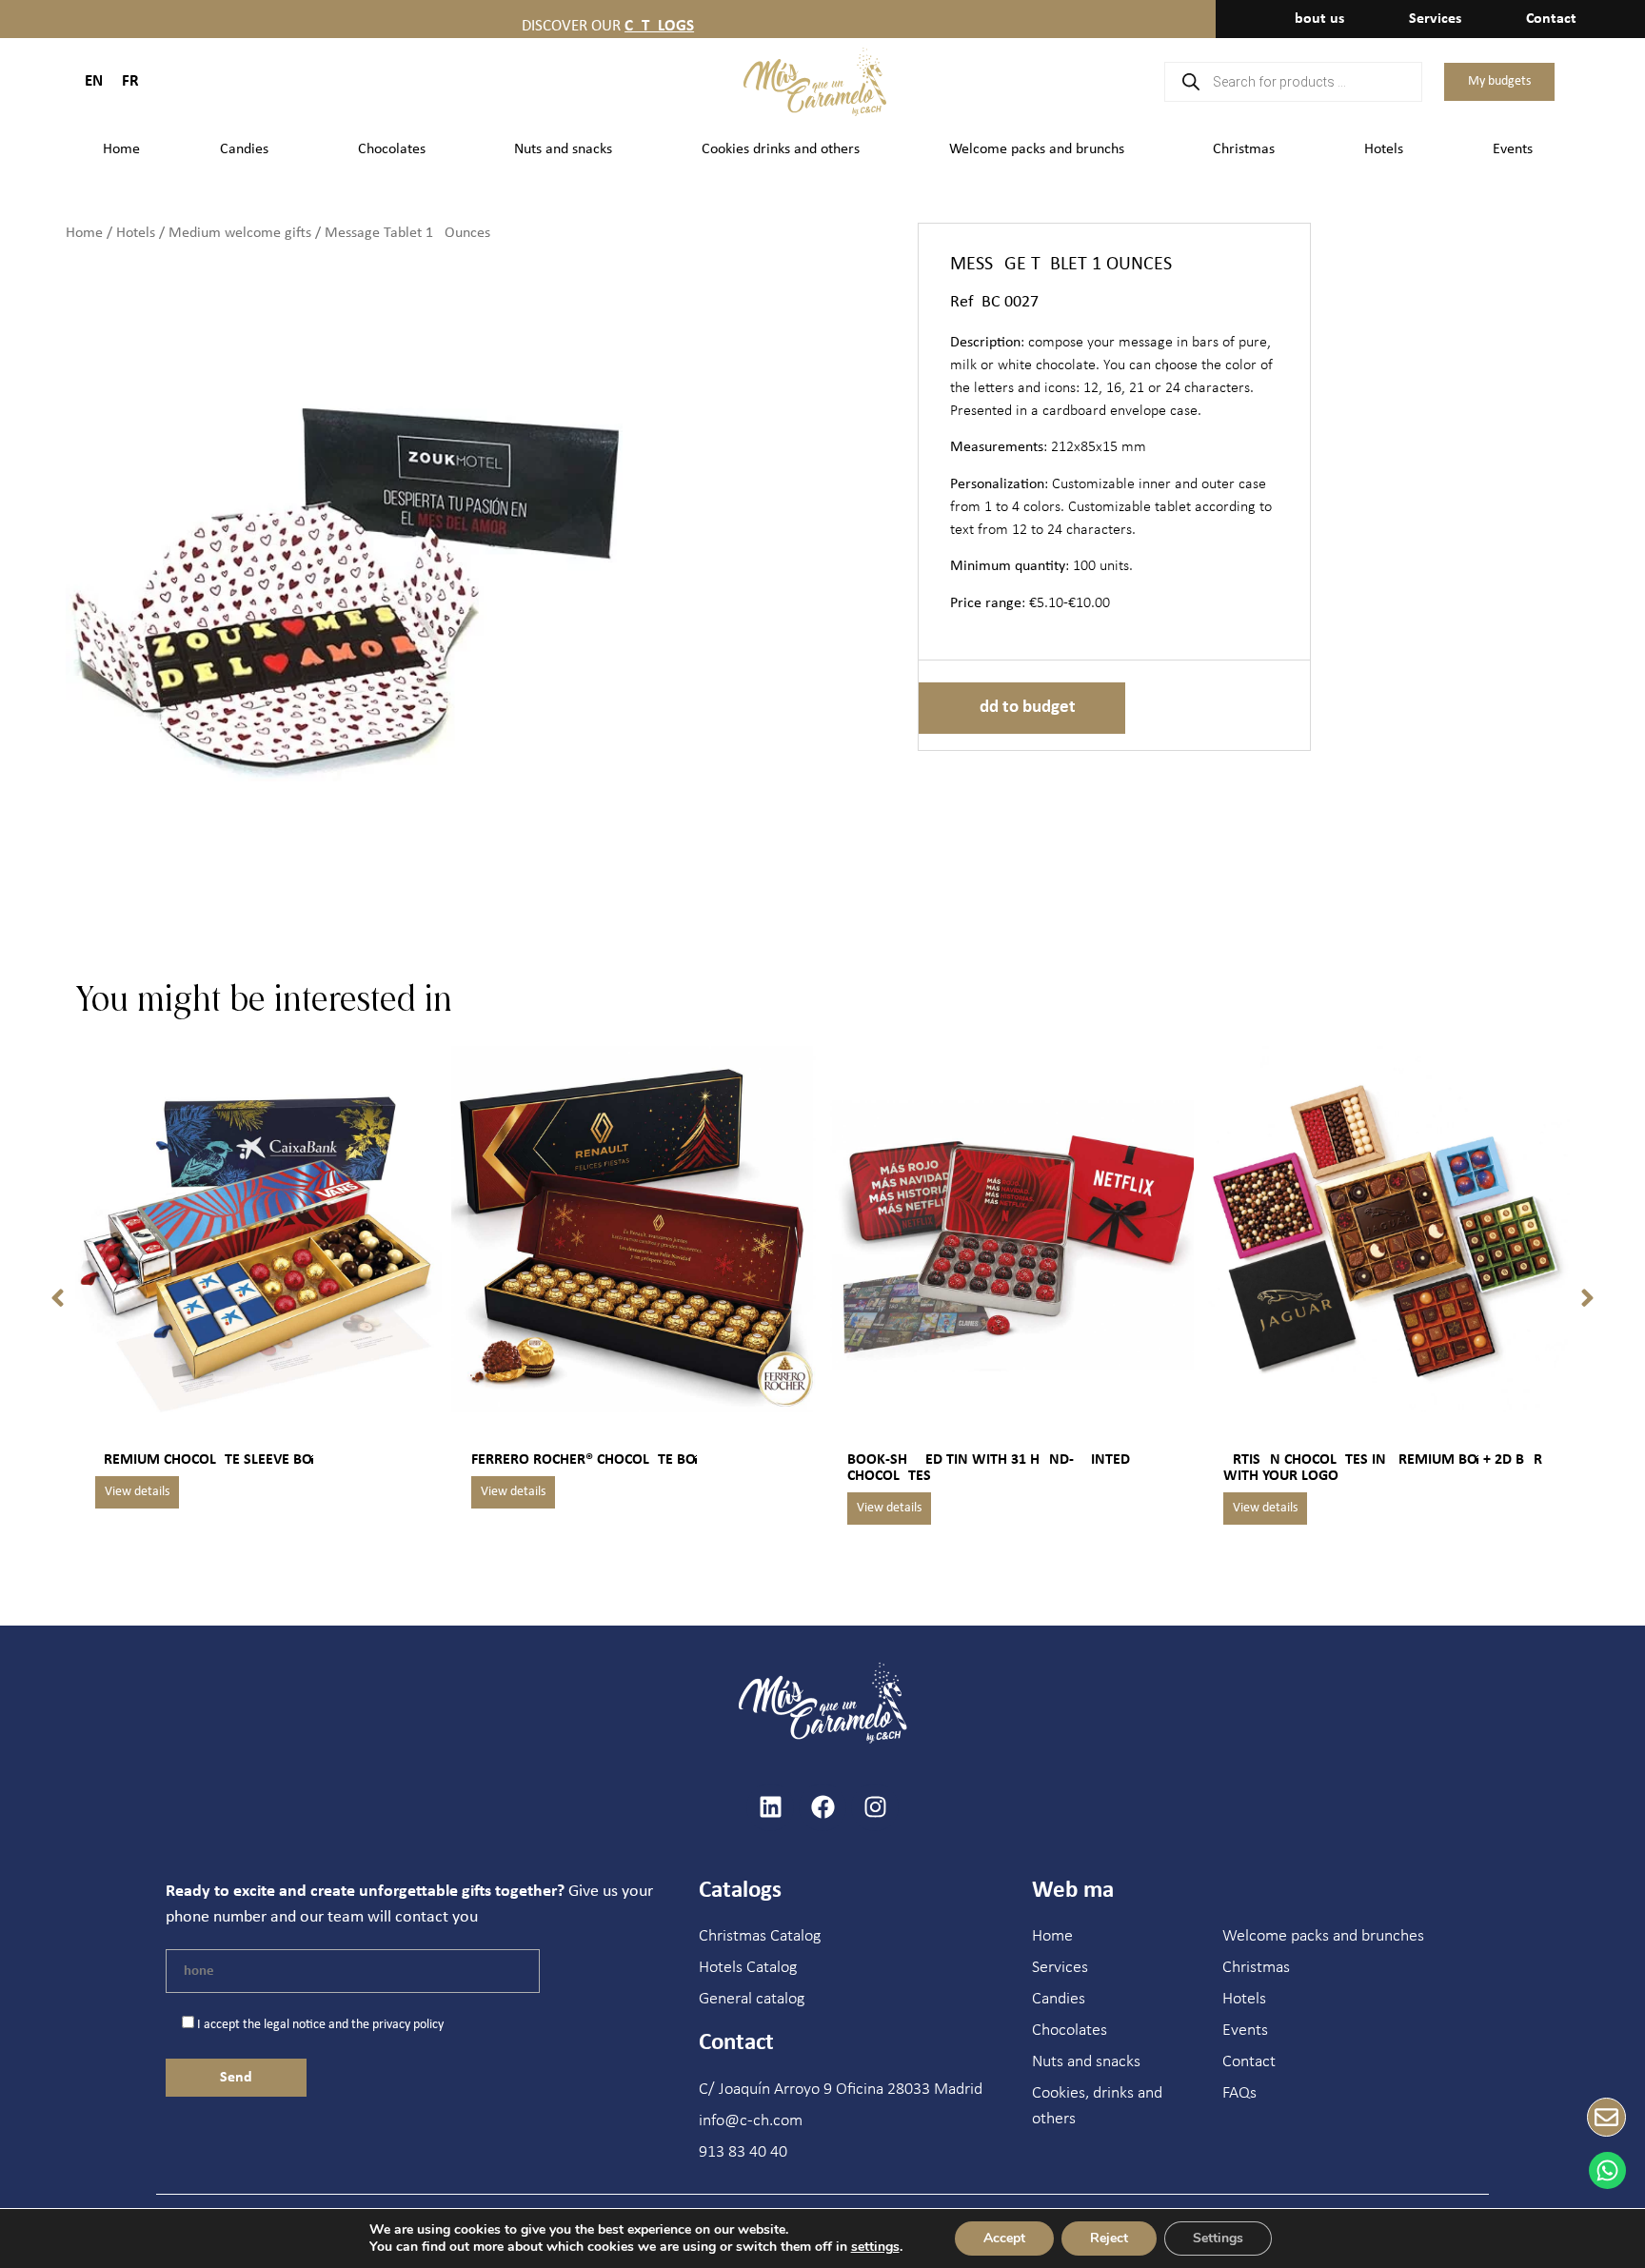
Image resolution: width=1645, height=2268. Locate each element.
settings (875, 2247)
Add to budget (1022, 708)
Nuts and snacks (563, 149)
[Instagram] (875, 1807)
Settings (1218, 2238)
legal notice (295, 2025)
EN (94, 81)
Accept (1004, 2238)
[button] (57, 1298)
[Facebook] (822, 1807)
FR (130, 81)
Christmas (1244, 149)
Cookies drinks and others (781, 149)
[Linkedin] (770, 1807)
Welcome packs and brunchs (1037, 149)
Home (121, 149)
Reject (1109, 2238)
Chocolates (392, 149)
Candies (244, 149)
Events (1513, 149)
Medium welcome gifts (240, 233)
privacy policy (408, 2025)
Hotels (1384, 149)
